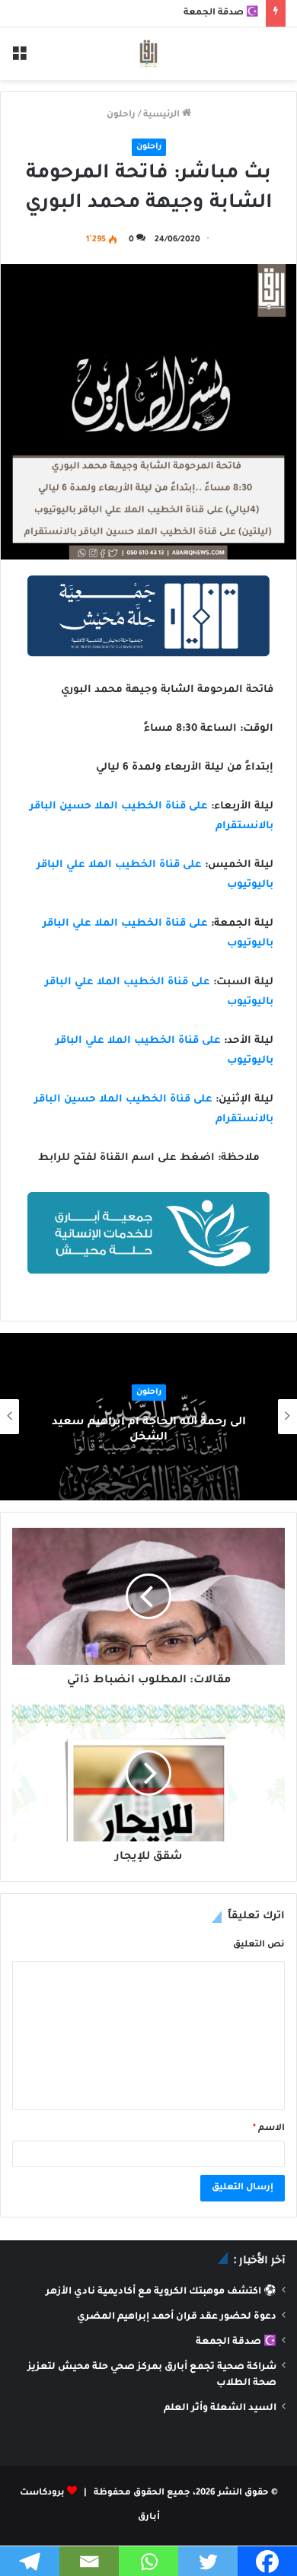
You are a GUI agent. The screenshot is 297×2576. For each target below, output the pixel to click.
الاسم (269, 2129)
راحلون (121, 115)
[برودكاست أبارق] (148, 54)
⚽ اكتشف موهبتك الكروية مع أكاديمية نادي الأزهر (161, 2292)
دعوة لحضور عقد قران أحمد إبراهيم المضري (177, 2317)
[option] (148, 1417)
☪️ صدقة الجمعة (221, 13)
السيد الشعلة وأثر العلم (220, 2409)
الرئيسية (163, 115)
